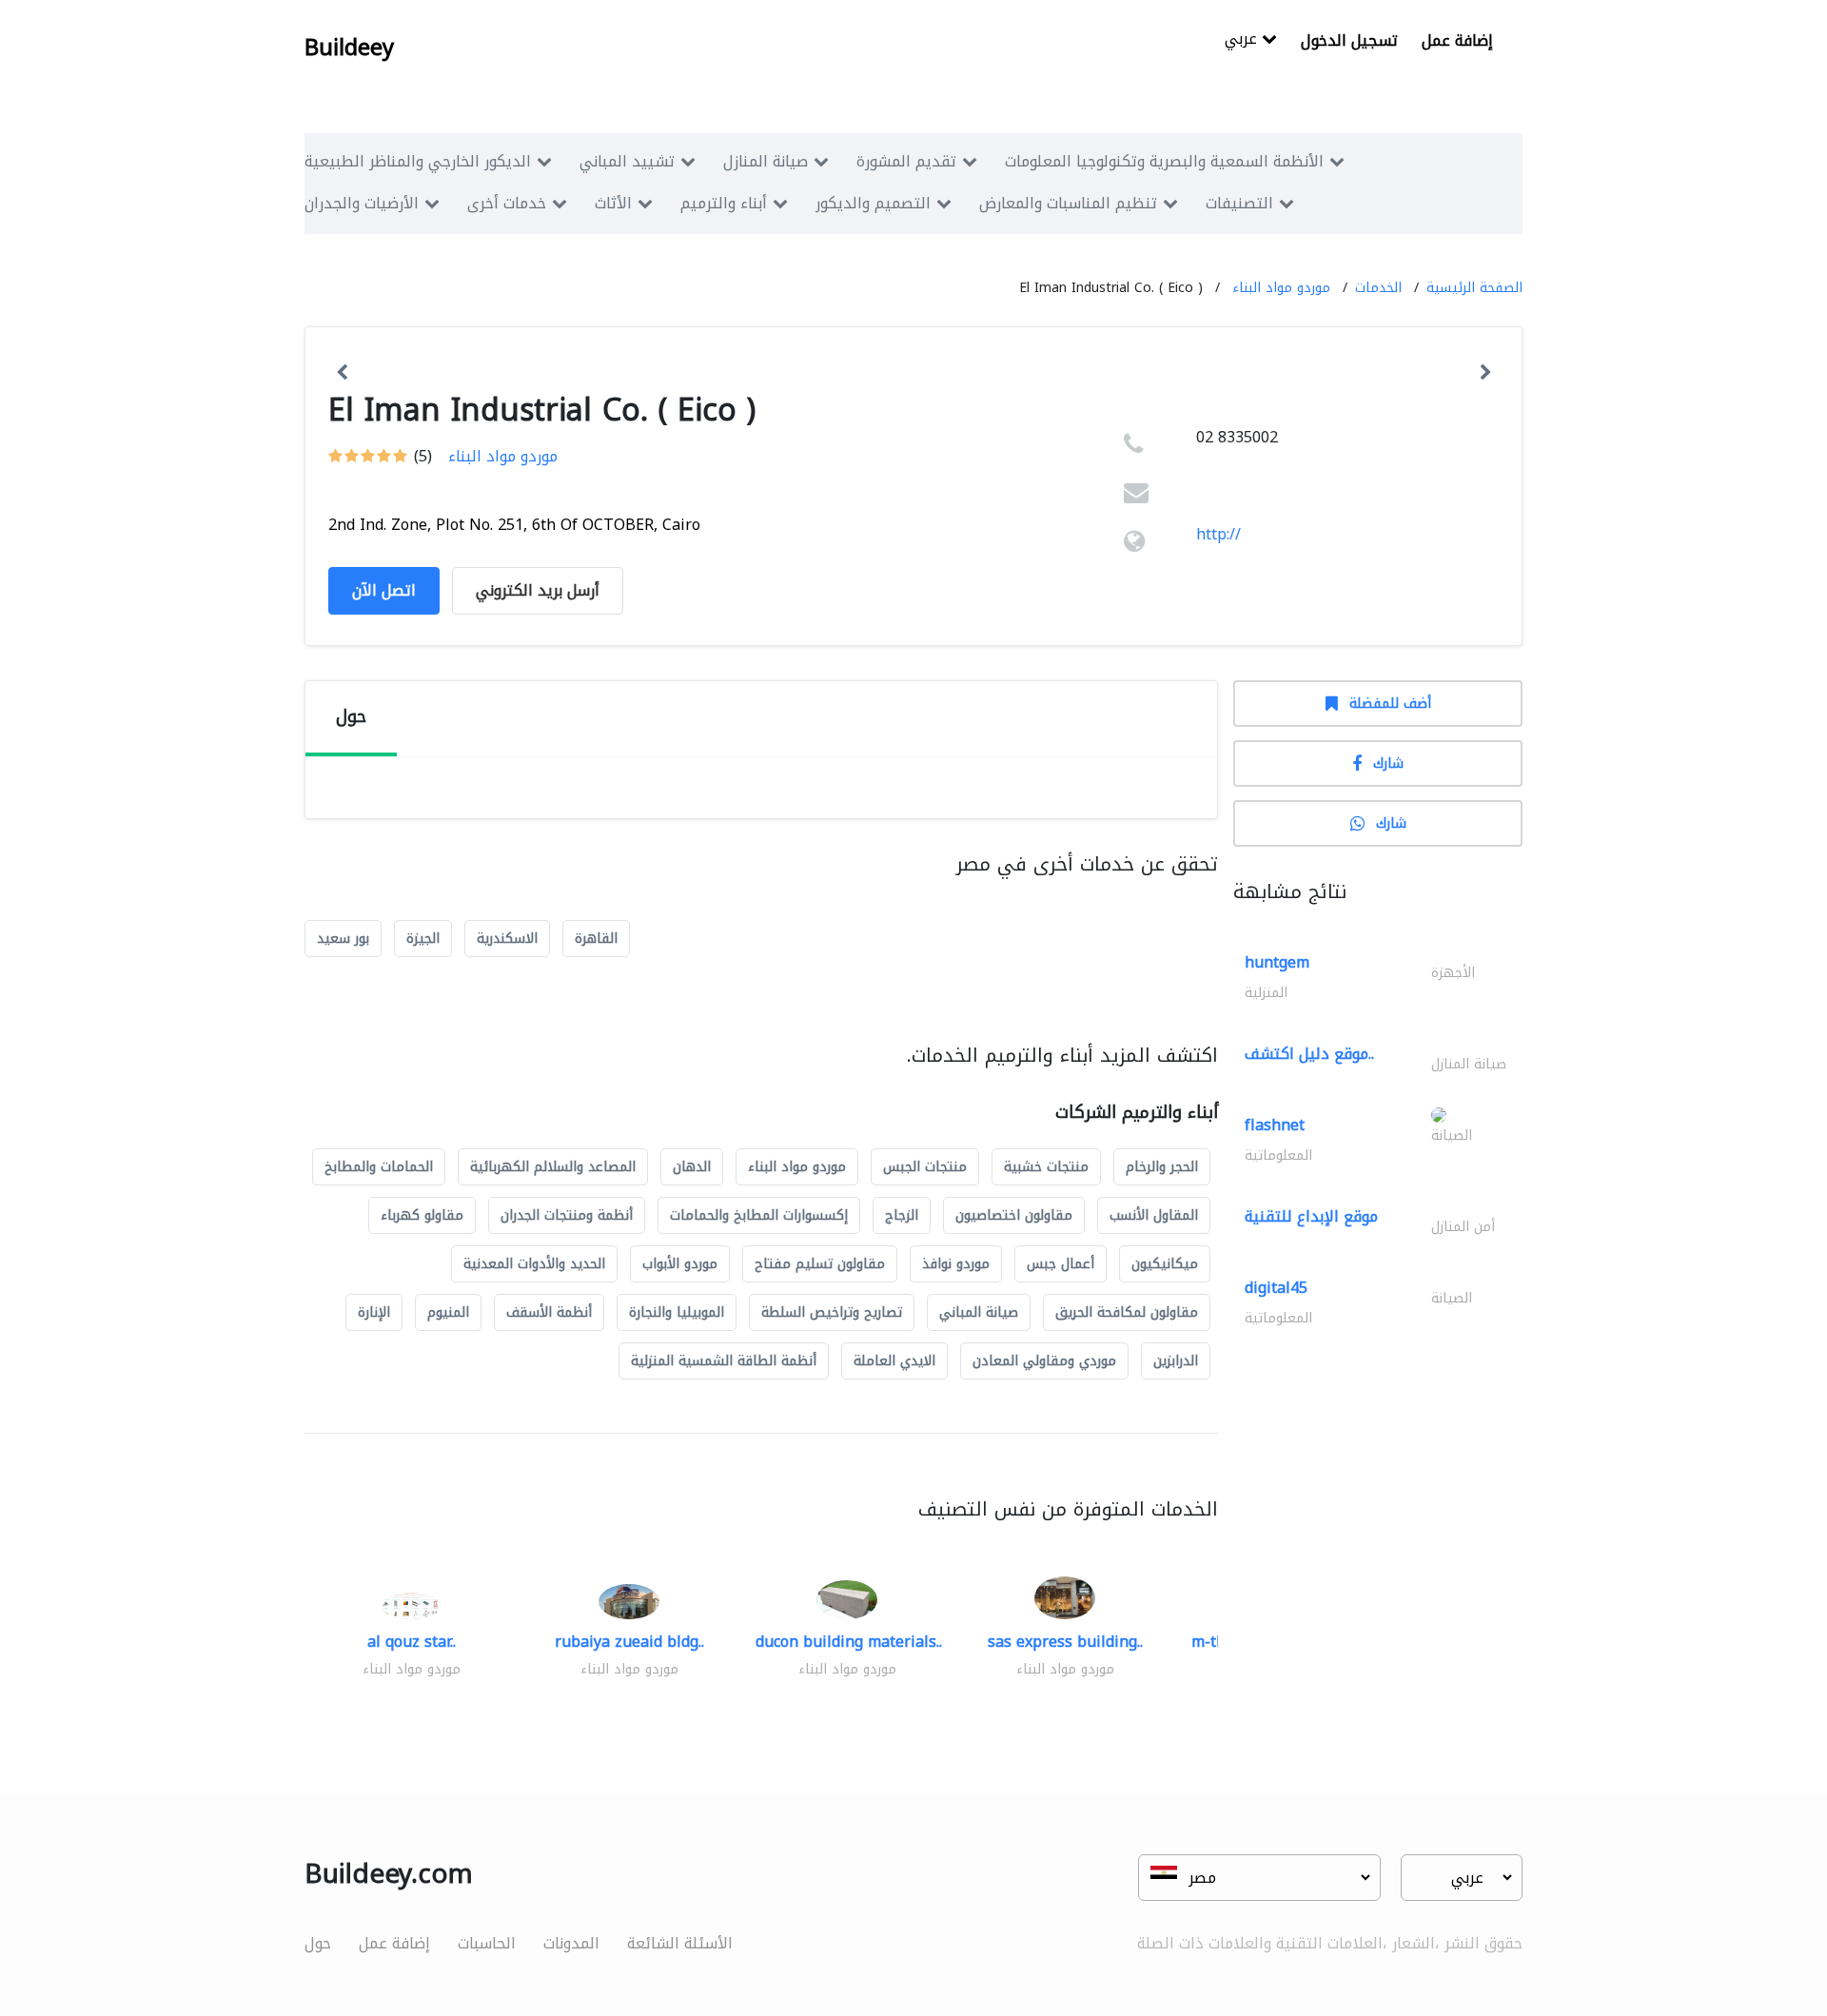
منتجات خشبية (1046, 1167)
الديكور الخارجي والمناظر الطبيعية (418, 161)
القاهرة (596, 939)
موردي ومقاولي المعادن (1044, 1361)
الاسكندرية (507, 939)
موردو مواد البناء (1281, 288)
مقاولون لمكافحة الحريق (1127, 1312)
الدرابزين (1176, 1361)
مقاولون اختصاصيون (1014, 1215)
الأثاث (613, 203)
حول (318, 1943)
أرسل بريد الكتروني (538, 590)
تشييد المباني (627, 161)
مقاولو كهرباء (422, 1215)
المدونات (571, 1943)
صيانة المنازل (766, 161)
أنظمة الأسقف (549, 1312)
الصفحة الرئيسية (1474, 288)
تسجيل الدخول (1349, 40)
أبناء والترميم (724, 203)
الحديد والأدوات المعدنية (534, 1264)
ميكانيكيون (1165, 1264)
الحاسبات (487, 1943)
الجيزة (423, 939)
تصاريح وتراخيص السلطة (832, 1312)
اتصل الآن (384, 590)
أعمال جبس (1061, 1264)
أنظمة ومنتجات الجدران (567, 1215)
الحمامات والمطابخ (379, 1167)
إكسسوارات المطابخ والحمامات (759, 1215)
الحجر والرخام (1162, 1167)
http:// (1218, 534)
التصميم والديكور (873, 203)
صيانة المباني (979, 1312)
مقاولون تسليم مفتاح (820, 1264)
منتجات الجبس (925, 1167)
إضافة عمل (1457, 40)
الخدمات (1378, 288)
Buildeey (349, 48)
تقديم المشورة (906, 161)
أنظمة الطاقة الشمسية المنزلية (724, 1361)
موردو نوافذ (956, 1264)
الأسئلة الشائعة (680, 1943)
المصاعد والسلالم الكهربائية (553, 1167)
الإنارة (374, 1312)
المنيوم (448, 1312)
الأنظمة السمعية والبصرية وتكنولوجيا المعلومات (1164, 161)
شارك (1388, 763)
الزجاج (902, 1215)
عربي (1243, 40)
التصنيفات (1239, 203)
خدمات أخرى (507, 203)
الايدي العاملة (894, 1361)
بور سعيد (343, 939)
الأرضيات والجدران (362, 203)
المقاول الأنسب (1154, 1215)
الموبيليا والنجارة (677, 1312)
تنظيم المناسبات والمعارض (1068, 203)
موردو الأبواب (680, 1264)
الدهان (692, 1167)
